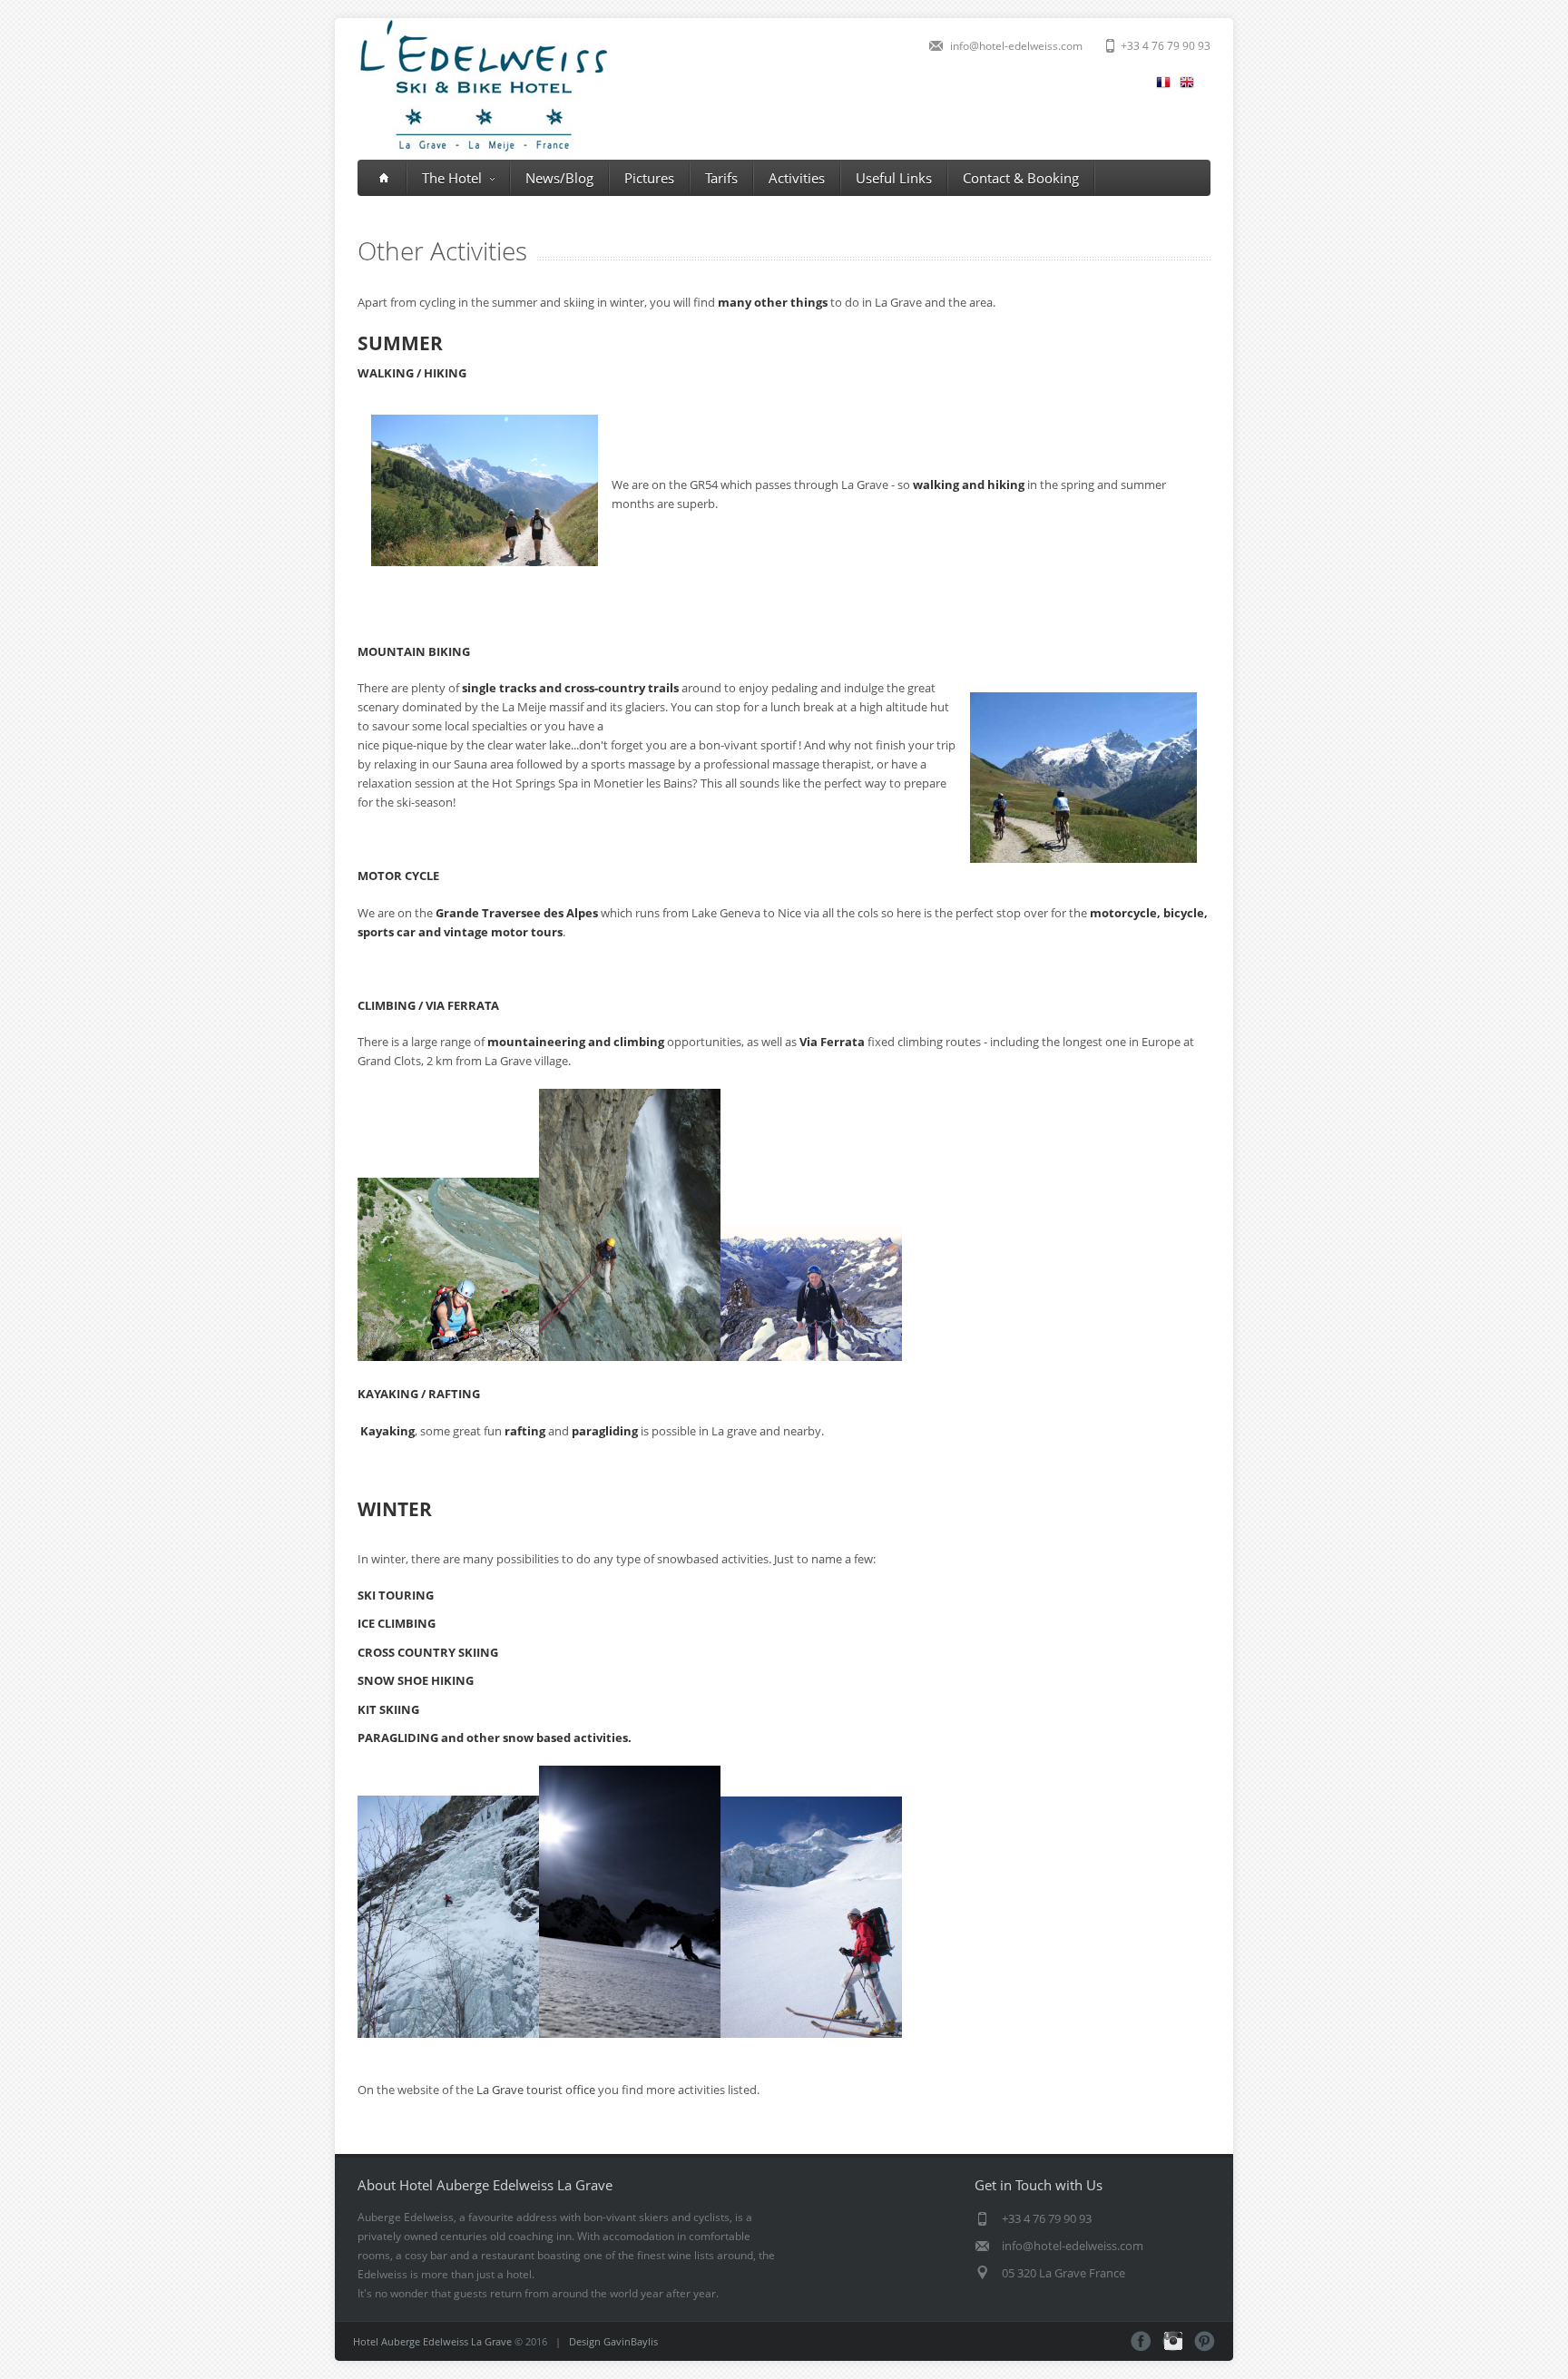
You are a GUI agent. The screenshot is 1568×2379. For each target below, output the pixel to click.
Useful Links (894, 178)
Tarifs (721, 178)
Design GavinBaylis (613, 2341)
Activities (797, 178)
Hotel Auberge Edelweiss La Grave (432, 2341)
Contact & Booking (1021, 178)
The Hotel (452, 178)
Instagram (1173, 2341)
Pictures (649, 178)
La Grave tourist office (536, 2090)
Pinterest (1205, 2341)
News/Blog (559, 178)
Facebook (1141, 2341)
